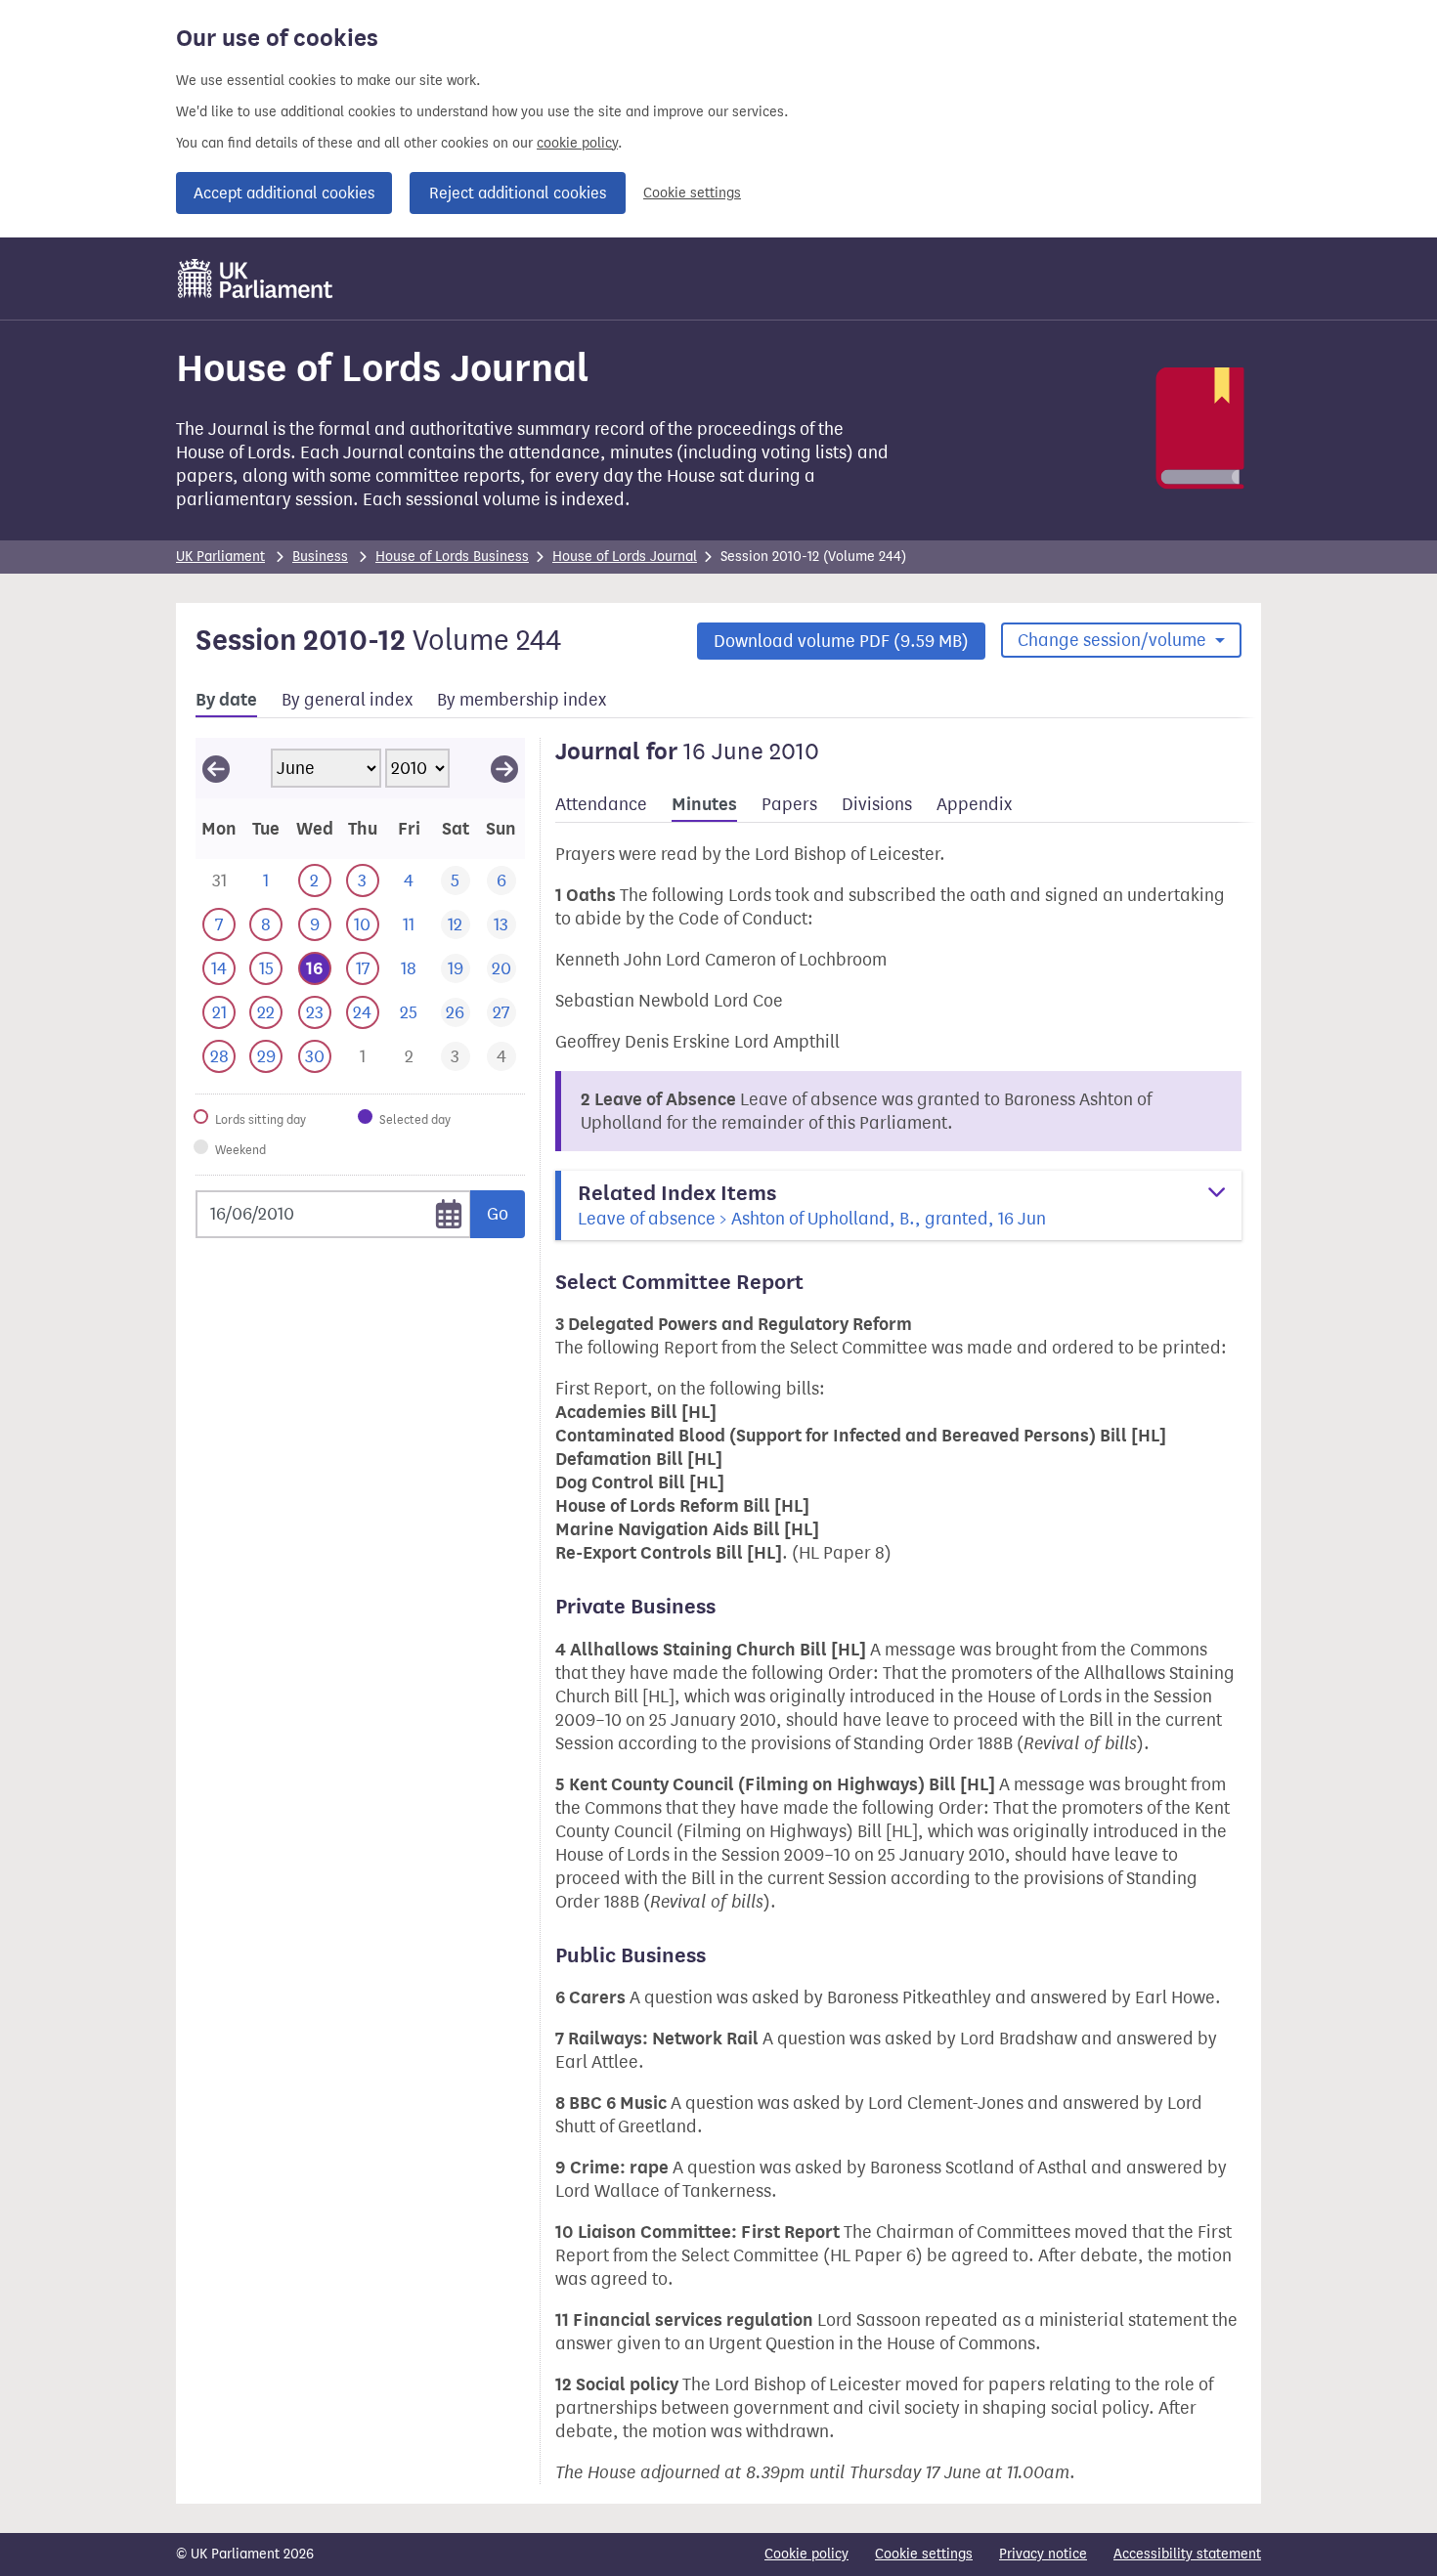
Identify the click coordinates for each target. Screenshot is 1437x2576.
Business (320, 557)
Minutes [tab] (704, 804)
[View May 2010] (216, 768)
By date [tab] (226, 700)
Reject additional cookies (518, 193)
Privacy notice (1043, 2554)
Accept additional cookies (284, 193)
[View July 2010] (504, 768)
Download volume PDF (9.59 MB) (841, 641)
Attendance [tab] (601, 804)
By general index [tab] (347, 700)
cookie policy (577, 143)
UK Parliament (220, 557)
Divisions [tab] (877, 804)
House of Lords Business (452, 557)
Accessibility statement (1187, 2554)
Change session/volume (1114, 640)
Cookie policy (806, 2554)
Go (498, 1214)
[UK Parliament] (256, 279)
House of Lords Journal (625, 557)
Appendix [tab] (974, 804)
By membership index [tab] (522, 700)
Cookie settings (692, 193)
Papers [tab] (789, 804)
